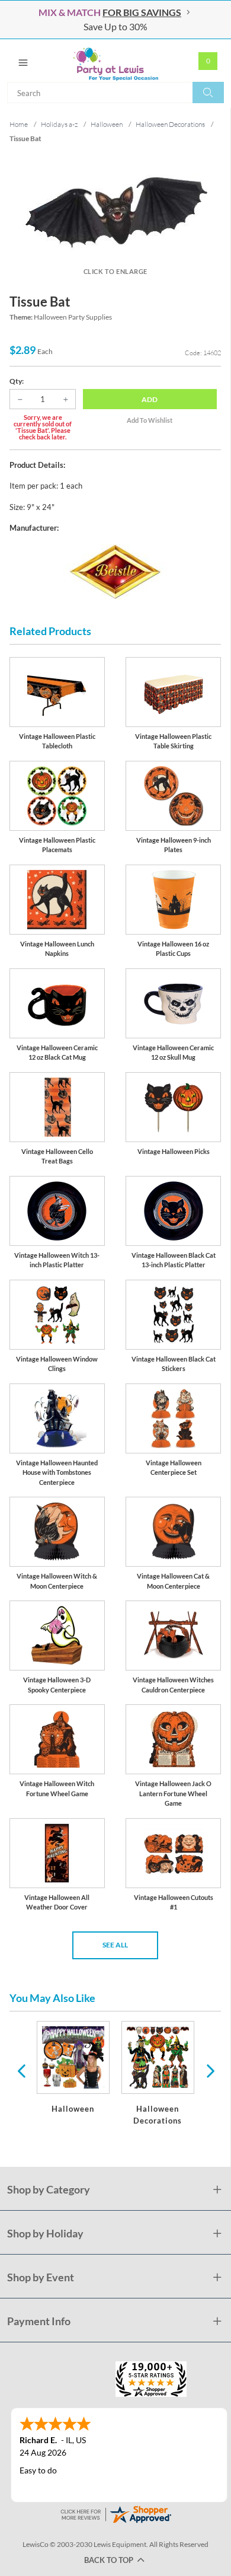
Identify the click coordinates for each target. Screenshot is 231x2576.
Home (19, 124)
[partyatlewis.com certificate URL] (115, 2513)
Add (150, 399)
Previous (21, 2070)
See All (115, 1945)
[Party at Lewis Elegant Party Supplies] (115, 60)
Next (209, 2070)
